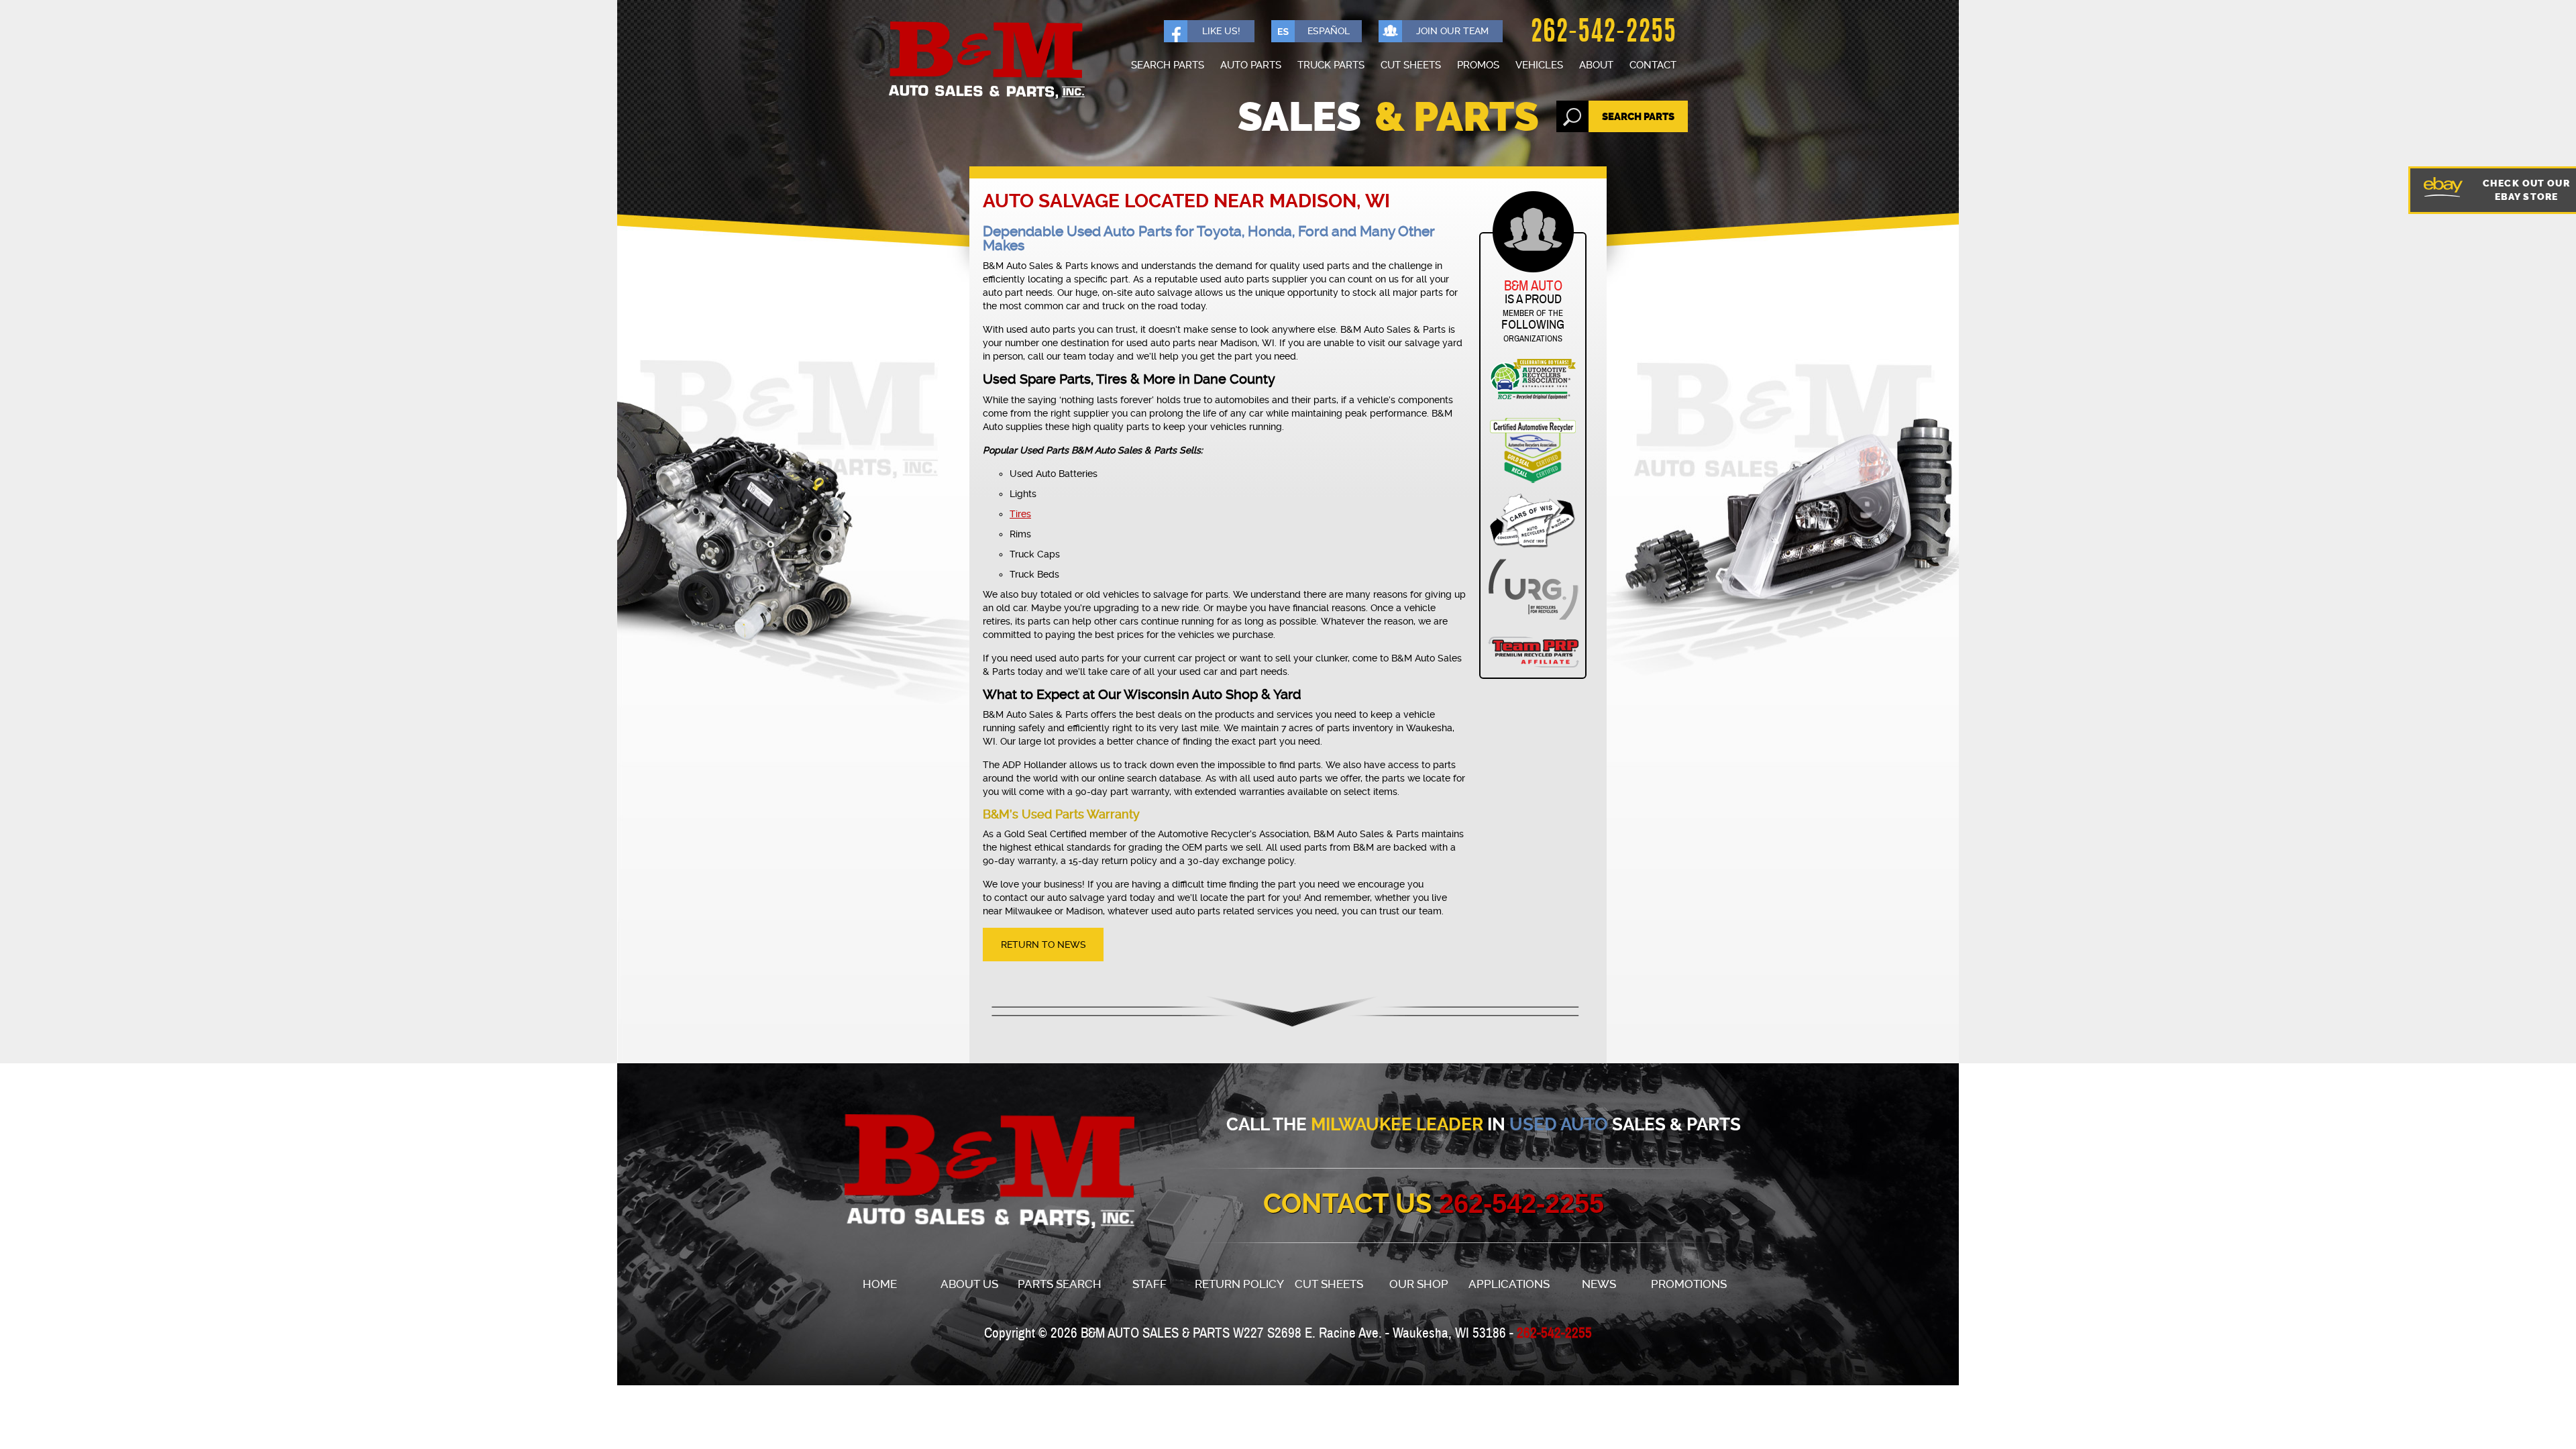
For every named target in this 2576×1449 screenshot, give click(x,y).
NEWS (1599, 1284)
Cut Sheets (1411, 65)
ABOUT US (969, 1284)
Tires (1020, 514)
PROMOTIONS (1689, 1284)
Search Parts (1168, 65)
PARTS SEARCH (1060, 1284)
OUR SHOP (1419, 1284)
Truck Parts (1331, 65)
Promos (1478, 65)
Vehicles (1539, 65)
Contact (1653, 65)
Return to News (1043, 945)
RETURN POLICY (1239, 1284)
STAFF (1149, 1284)
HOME (880, 1284)
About (1596, 65)
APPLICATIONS (1509, 1284)
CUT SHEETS (1329, 1284)
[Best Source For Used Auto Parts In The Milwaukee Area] (965, 1172)
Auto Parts (1251, 65)
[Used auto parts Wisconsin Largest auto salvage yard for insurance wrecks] (986, 61)
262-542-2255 (1603, 34)
